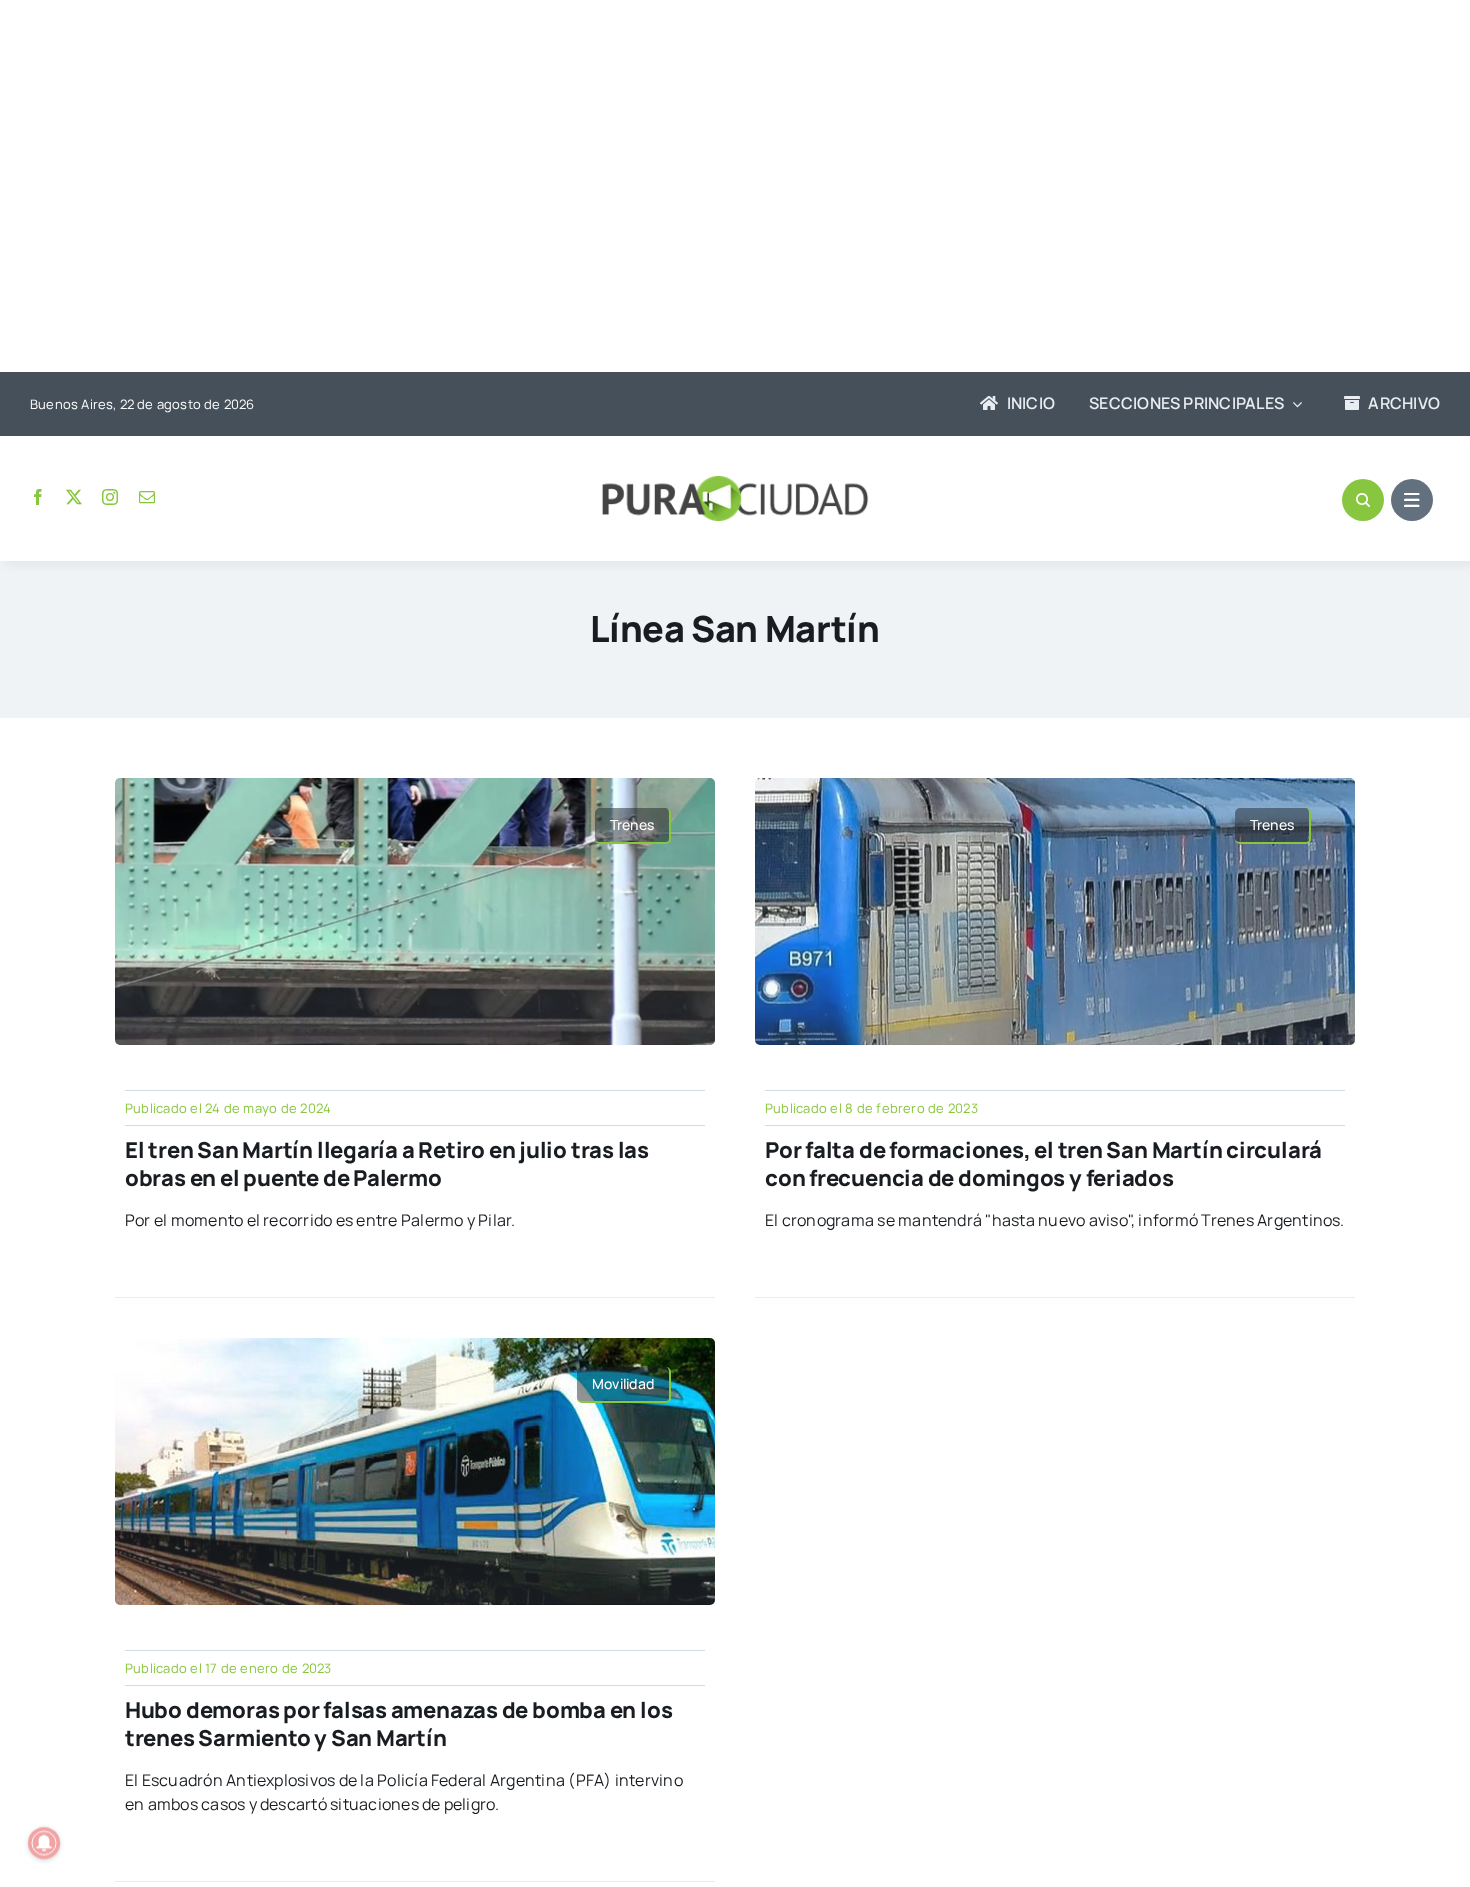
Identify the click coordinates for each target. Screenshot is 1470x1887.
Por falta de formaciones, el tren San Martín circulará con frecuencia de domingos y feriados (1043, 1164)
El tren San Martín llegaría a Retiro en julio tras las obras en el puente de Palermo (387, 1164)
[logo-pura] (735, 484)
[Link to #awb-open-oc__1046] (1363, 500)
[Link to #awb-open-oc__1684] (1412, 500)
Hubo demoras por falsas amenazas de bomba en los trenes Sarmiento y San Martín (398, 1724)
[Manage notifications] (44, 1843)
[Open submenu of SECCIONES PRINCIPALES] (1293, 404)
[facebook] (38, 497)
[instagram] (110, 497)
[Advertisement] (715, 188)
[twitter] (74, 497)
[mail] (147, 497)
